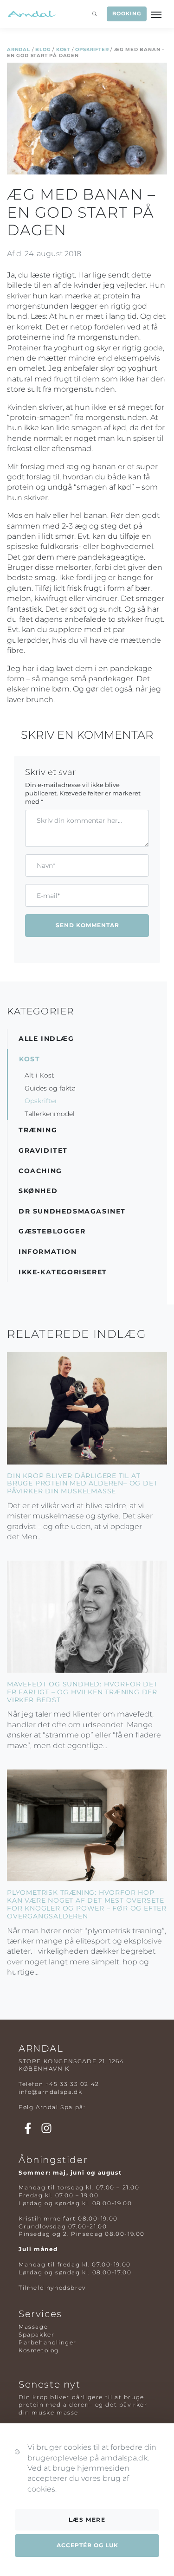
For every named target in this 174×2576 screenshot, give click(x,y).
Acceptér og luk (87, 2545)
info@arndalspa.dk (50, 2092)
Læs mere (87, 2520)
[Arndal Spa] (31, 14)
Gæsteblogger (52, 1231)
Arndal (19, 49)
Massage (33, 2327)
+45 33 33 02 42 (72, 2084)
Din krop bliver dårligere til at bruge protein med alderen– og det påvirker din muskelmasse (82, 1484)
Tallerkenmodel (50, 1114)
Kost (63, 49)
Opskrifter (92, 49)
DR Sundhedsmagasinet (72, 1211)
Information (48, 1252)
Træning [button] (38, 1130)
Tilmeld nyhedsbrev (52, 2288)
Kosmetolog (39, 2350)
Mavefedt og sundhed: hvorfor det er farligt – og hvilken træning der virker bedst (82, 1692)
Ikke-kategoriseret (63, 1272)
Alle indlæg (46, 1039)
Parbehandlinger (48, 2342)
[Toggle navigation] (157, 14)
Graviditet (43, 1150)
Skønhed (38, 1191)
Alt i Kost (39, 1075)
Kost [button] (29, 1059)
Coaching (40, 1171)
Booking (126, 13)
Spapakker (36, 2334)
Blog (43, 49)
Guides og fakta (50, 1088)
